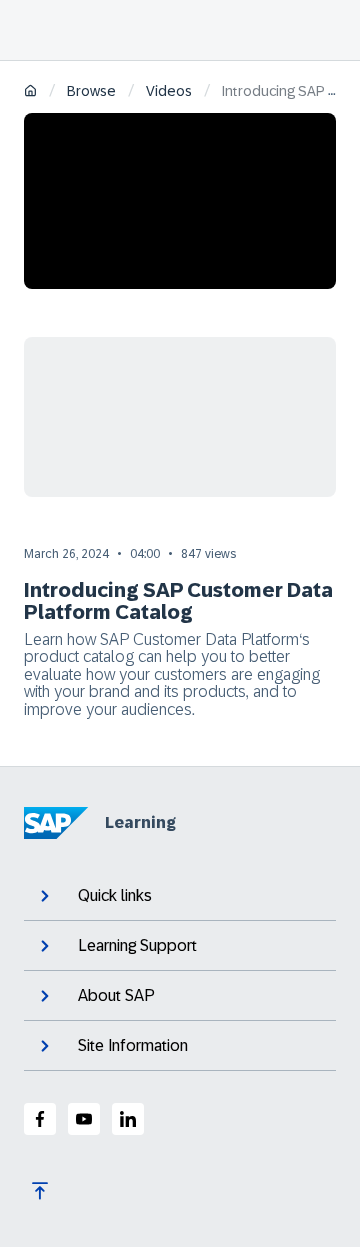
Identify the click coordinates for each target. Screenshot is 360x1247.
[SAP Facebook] (40, 1119)
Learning (140, 822)
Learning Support (137, 945)
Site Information (133, 1045)
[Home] (30, 92)
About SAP (116, 995)
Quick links (115, 895)
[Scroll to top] (40, 1191)
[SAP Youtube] (84, 1119)
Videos (169, 91)
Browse (91, 91)
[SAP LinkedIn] (128, 1119)
